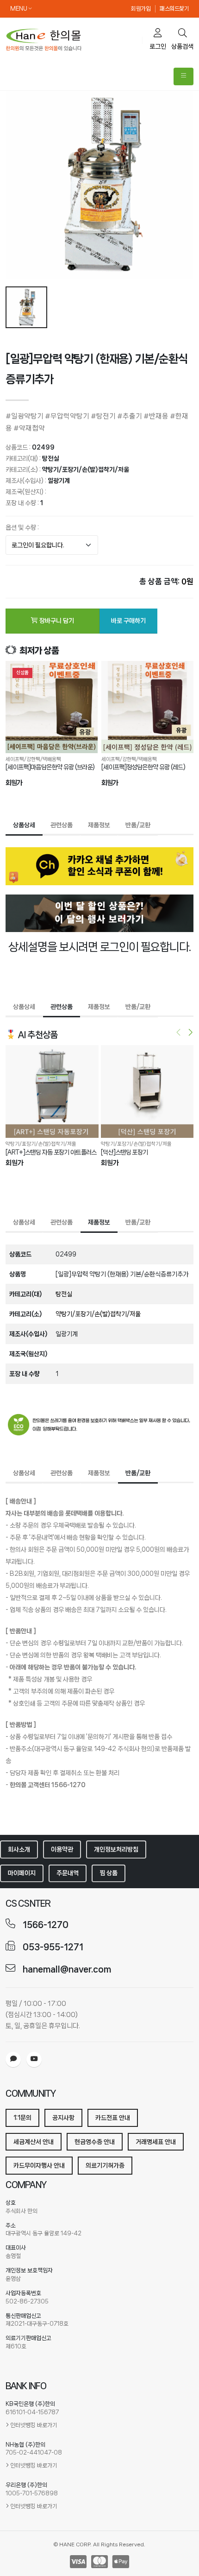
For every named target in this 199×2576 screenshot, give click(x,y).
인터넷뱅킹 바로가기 (34, 2425)
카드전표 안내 (113, 2118)
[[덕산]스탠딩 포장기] (147, 1092)
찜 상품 (109, 1873)
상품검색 (182, 46)
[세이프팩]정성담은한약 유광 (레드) (143, 767)
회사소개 (19, 1849)
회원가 (14, 783)
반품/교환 (138, 825)
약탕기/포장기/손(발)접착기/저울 (86, 470)
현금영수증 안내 (95, 2142)
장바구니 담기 (56, 621)
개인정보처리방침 (116, 1849)
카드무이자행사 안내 (39, 2165)
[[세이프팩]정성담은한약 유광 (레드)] (147, 707)
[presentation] (179, 1034)
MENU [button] (19, 9)
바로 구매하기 (128, 621)
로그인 (158, 46)
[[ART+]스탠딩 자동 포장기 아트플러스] (52, 1092)
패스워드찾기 (174, 9)
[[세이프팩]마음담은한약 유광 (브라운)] (52, 707)
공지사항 (63, 2118)
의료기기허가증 (105, 2165)
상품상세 (24, 825)
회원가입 (141, 9)
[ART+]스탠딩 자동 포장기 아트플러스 (51, 1152)
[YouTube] (34, 2059)
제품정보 (99, 825)
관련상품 (62, 825)
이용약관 (62, 1849)
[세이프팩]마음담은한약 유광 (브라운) (50, 767)
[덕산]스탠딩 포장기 (124, 1152)
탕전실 (50, 458)
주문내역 (68, 1873)
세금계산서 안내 (34, 2142)
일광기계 (59, 481)
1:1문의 (22, 2118)
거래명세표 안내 (156, 2142)
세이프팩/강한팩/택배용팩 (33, 759)
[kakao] (13, 2059)
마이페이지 (22, 1873)
